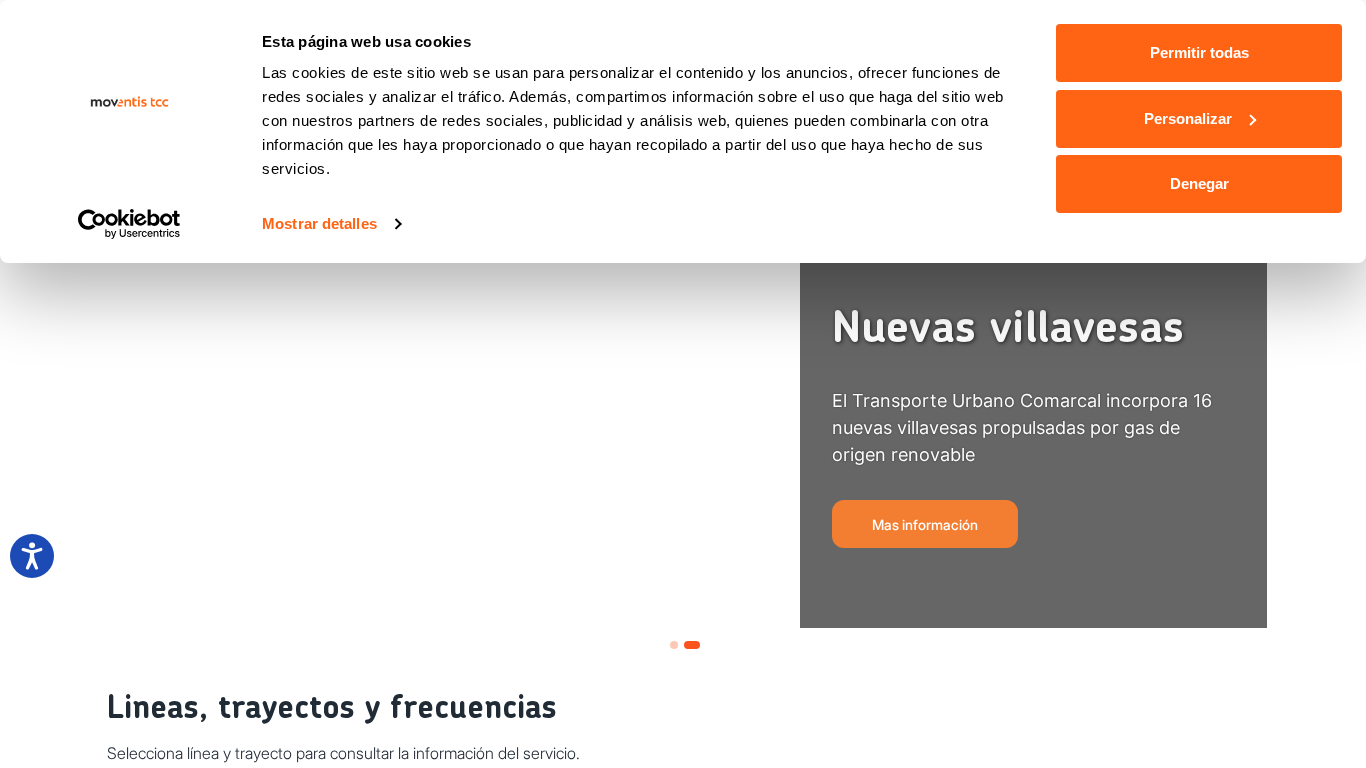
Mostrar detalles (319, 223)
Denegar (1199, 183)
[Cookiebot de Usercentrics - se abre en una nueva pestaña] (129, 224)
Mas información (925, 524)
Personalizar (1188, 118)
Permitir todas (1199, 52)
